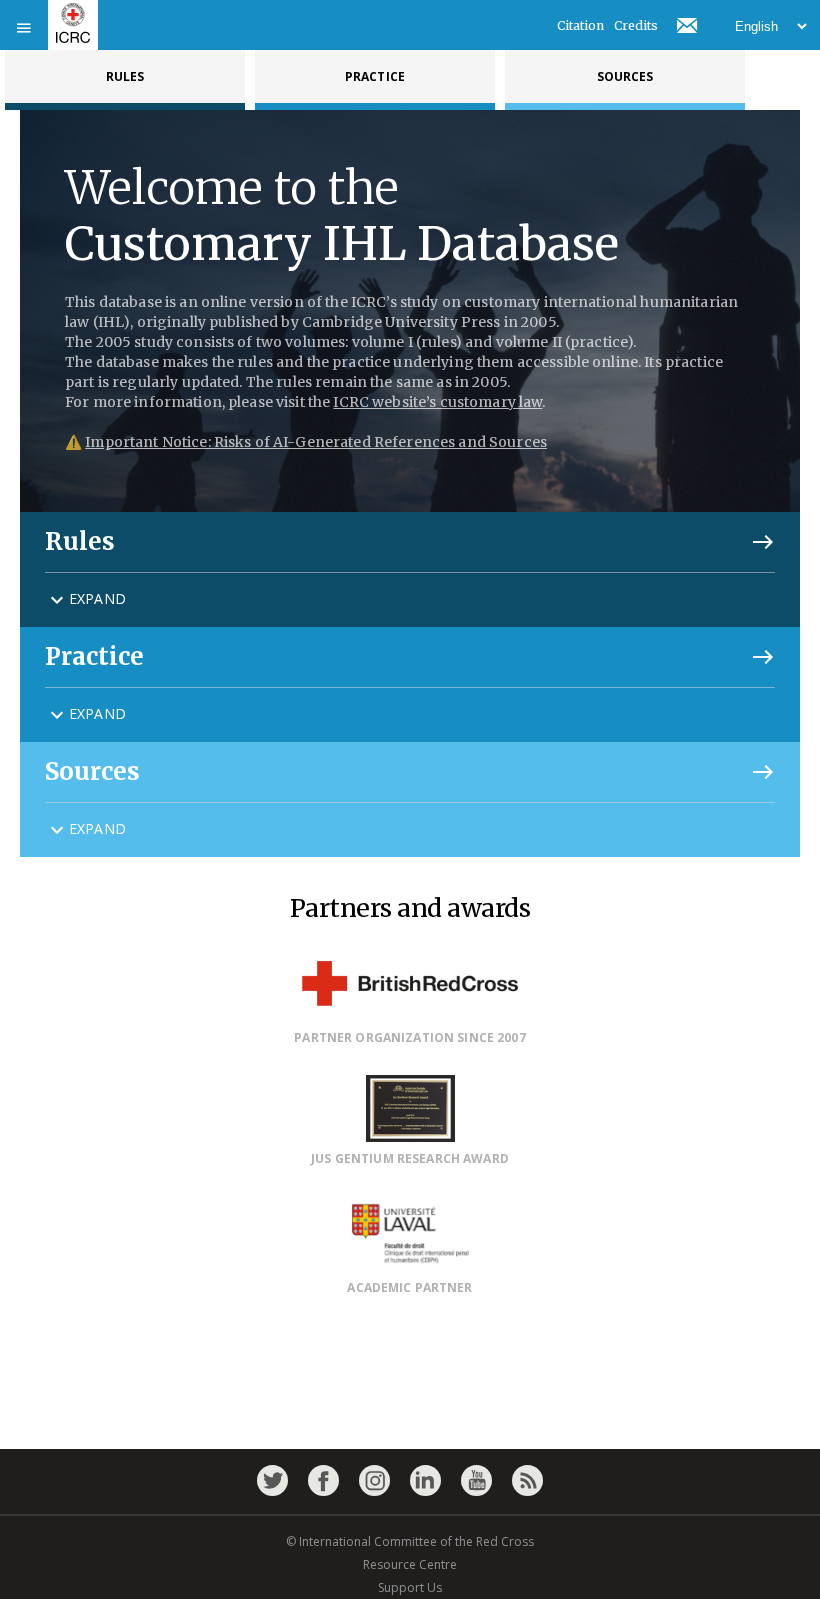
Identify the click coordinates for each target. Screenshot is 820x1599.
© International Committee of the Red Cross (410, 1541)
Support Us (410, 1587)
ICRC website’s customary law (437, 402)
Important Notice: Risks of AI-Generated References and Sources (316, 442)
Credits (636, 25)
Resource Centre (410, 1564)
